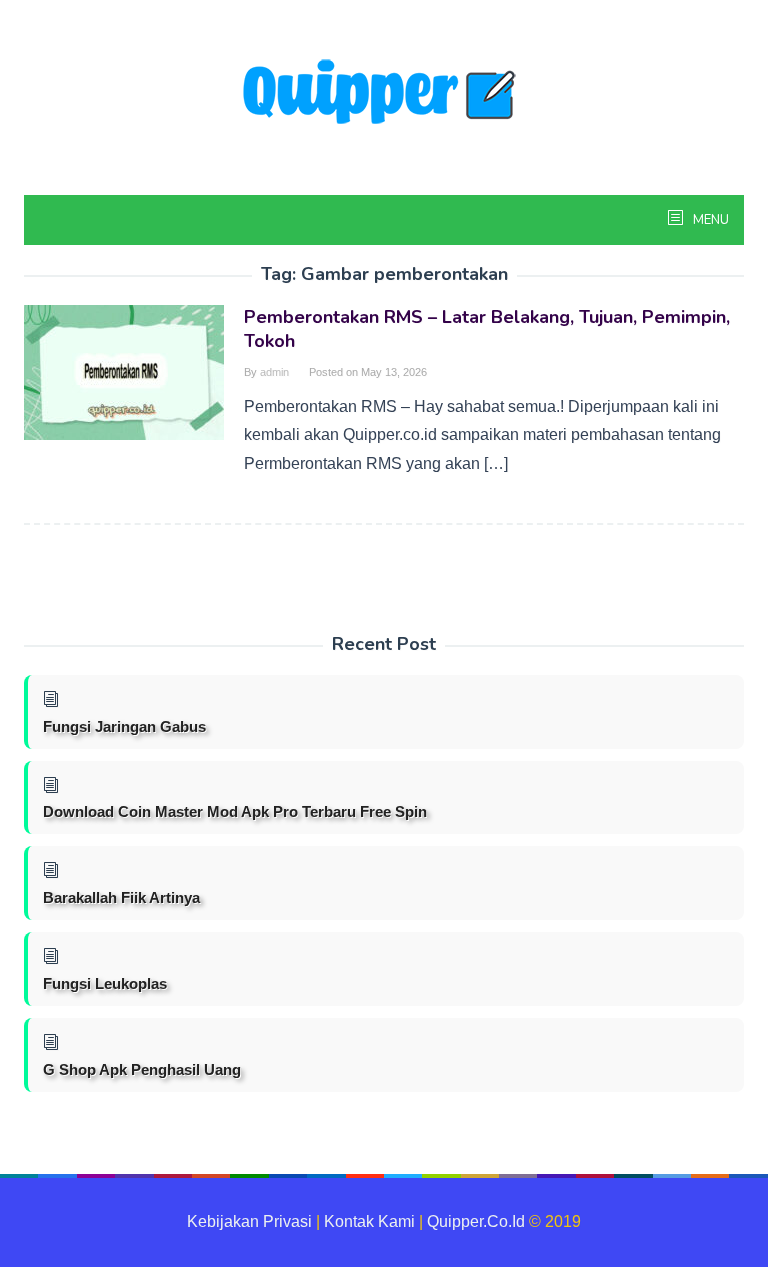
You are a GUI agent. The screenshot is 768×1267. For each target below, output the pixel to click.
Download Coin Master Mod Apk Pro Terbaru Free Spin (235, 811)
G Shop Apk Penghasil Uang (142, 1069)
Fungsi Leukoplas (105, 983)
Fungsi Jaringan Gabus (124, 726)
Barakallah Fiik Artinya (121, 897)
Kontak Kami (369, 1221)
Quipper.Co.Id (476, 1221)
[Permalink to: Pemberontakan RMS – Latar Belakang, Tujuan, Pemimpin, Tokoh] (124, 371)
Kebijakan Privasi (249, 1221)
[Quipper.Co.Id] (384, 93)
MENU (709, 220)
